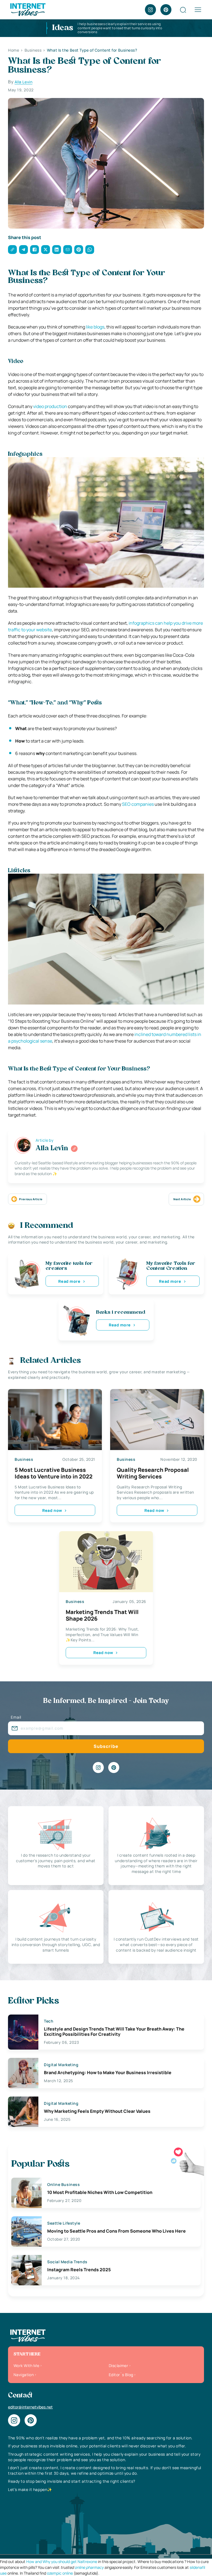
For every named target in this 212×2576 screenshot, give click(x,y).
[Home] (28, 9)
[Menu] (198, 10)
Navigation (24, 2375)
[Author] (74, 1149)
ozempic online (60, 2573)
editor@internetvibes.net (30, 2407)
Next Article (182, 1199)
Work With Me (26, 2366)
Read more (69, 1281)
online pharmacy (89, 2567)
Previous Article (31, 1199)
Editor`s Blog (121, 2375)
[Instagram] (150, 10)
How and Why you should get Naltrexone (62, 2562)
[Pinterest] (166, 10)
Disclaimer (118, 2366)
